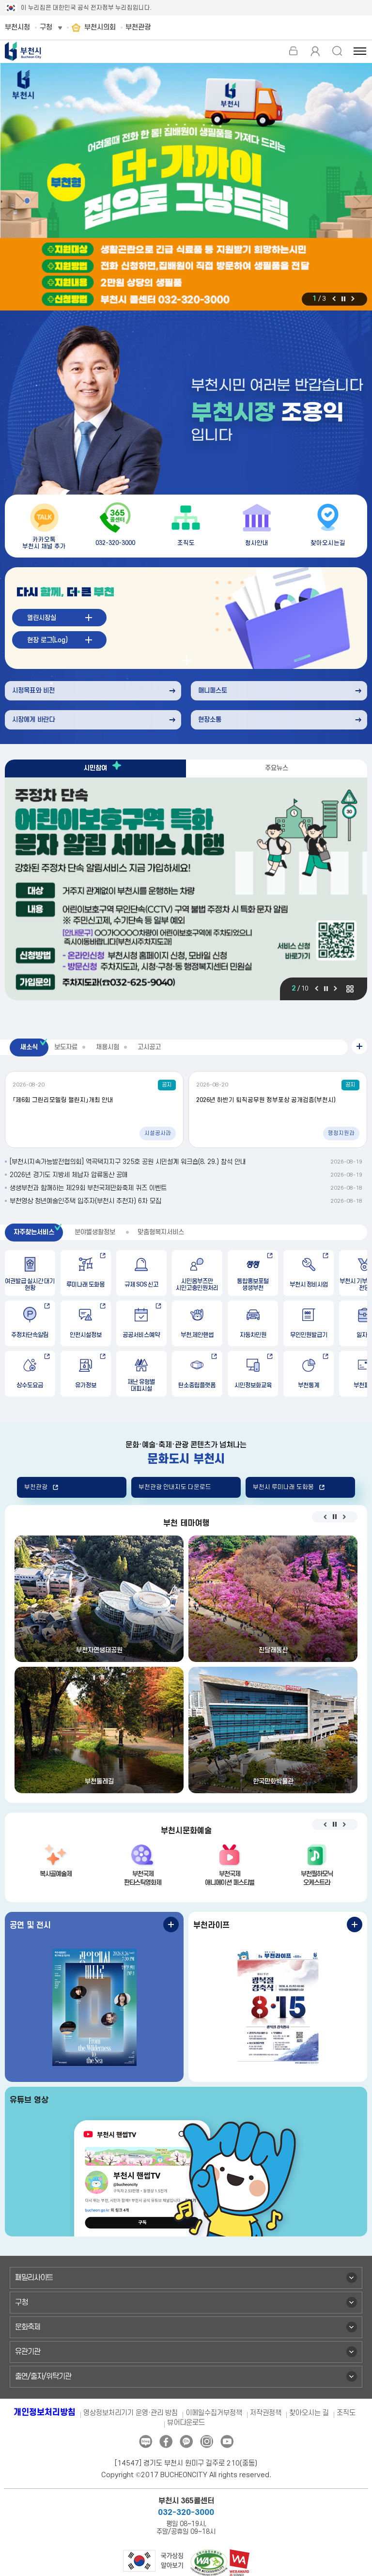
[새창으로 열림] (186, 187)
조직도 (346, 2413)
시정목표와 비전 (33, 691)
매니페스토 (213, 691)
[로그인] (293, 51)
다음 (353, 299)
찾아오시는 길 (309, 2413)
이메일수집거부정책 (214, 2413)
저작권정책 (266, 2413)
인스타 (207, 2442)
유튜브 (227, 2442)
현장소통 (210, 720)
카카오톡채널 (186, 2442)
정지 (343, 299)
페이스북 (166, 2442)
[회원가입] (315, 51)
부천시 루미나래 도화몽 (283, 1487)
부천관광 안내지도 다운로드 (175, 1487)
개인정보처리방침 (45, 2413)
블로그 (146, 2442)
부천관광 (36, 1487)
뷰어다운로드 (186, 2423)
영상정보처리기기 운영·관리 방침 (131, 2413)
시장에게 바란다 (33, 720)
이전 (334, 299)
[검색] (337, 51)
